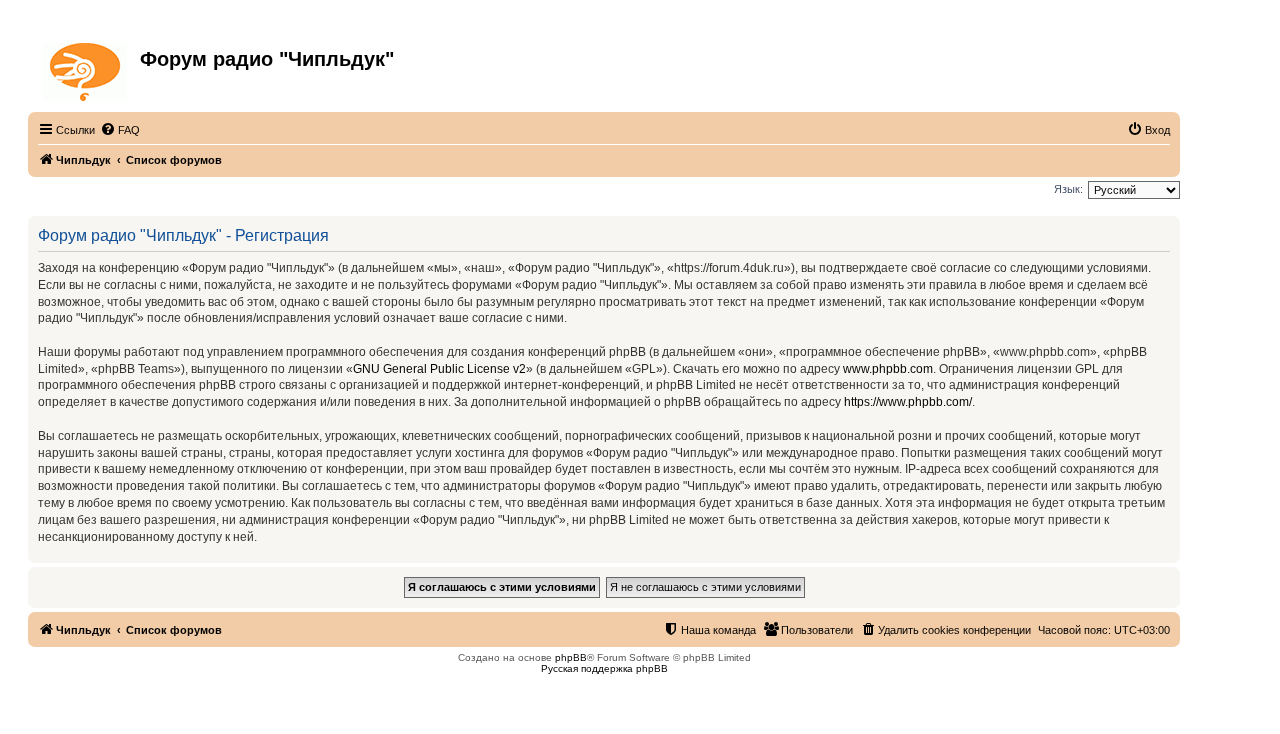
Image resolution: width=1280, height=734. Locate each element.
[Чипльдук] (86, 68)
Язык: (1068, 189)
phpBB (571, 657)
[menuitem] (120, 130)
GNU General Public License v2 (439, 369)
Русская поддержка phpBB (604, 668)
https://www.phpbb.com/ (908, 402)
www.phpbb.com (888, 369)
